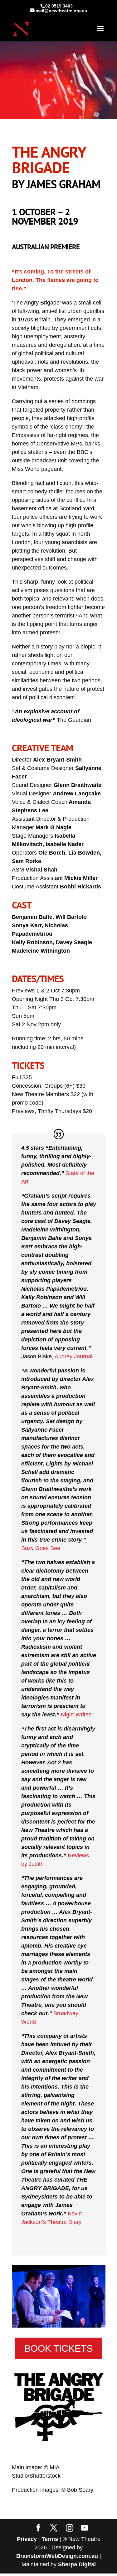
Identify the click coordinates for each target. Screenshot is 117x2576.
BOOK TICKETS (58, 2348)
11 (85, 2321)
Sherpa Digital (77, 2564)
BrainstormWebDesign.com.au (57, 2556)
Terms (50, 2539)
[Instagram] (70, 2528)
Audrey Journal (73, 1356)
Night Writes (76, 1715)
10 (80, 2321)
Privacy (27, 2539)
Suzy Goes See (41, 1548)
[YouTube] (85, 2528)
